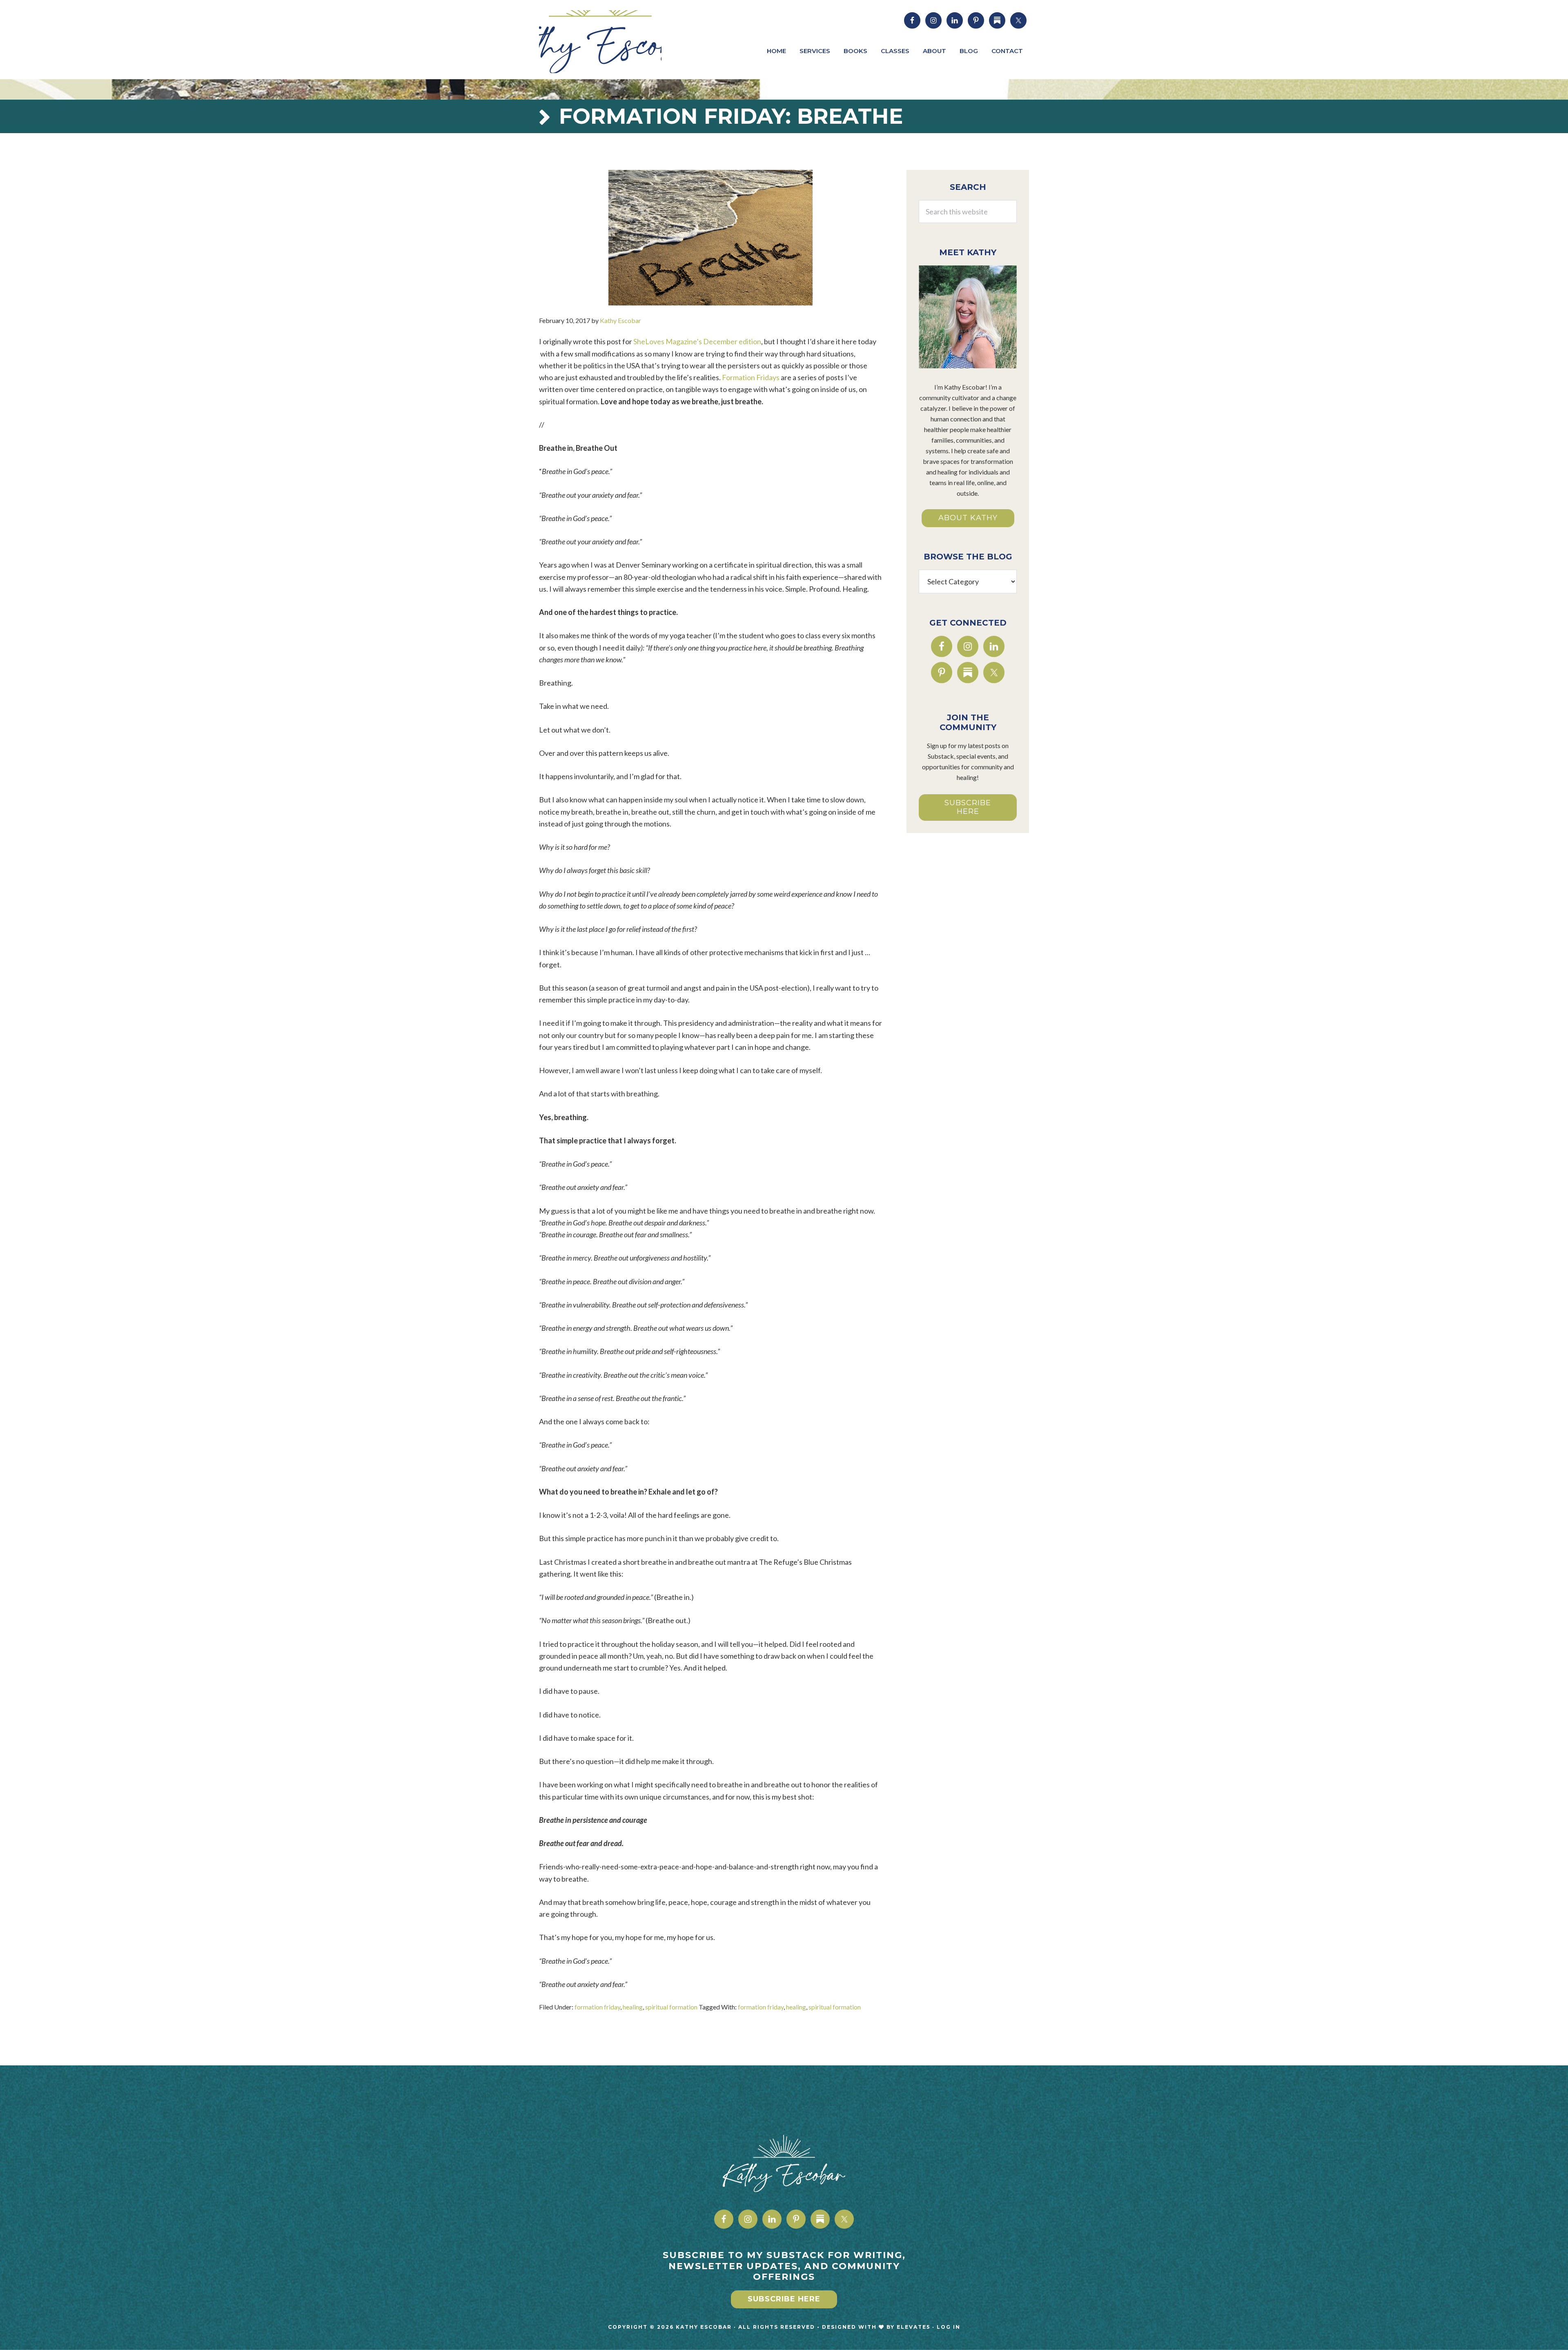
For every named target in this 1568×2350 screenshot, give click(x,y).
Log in (949, 2327)
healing (633, 2007)
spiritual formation (671, 2007)
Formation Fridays (751, 377)
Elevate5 (913, 2327)
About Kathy (968, 518)
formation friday (597, 2007)
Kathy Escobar (600, 42)
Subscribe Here (968, 807)
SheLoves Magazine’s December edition (697, 341)
